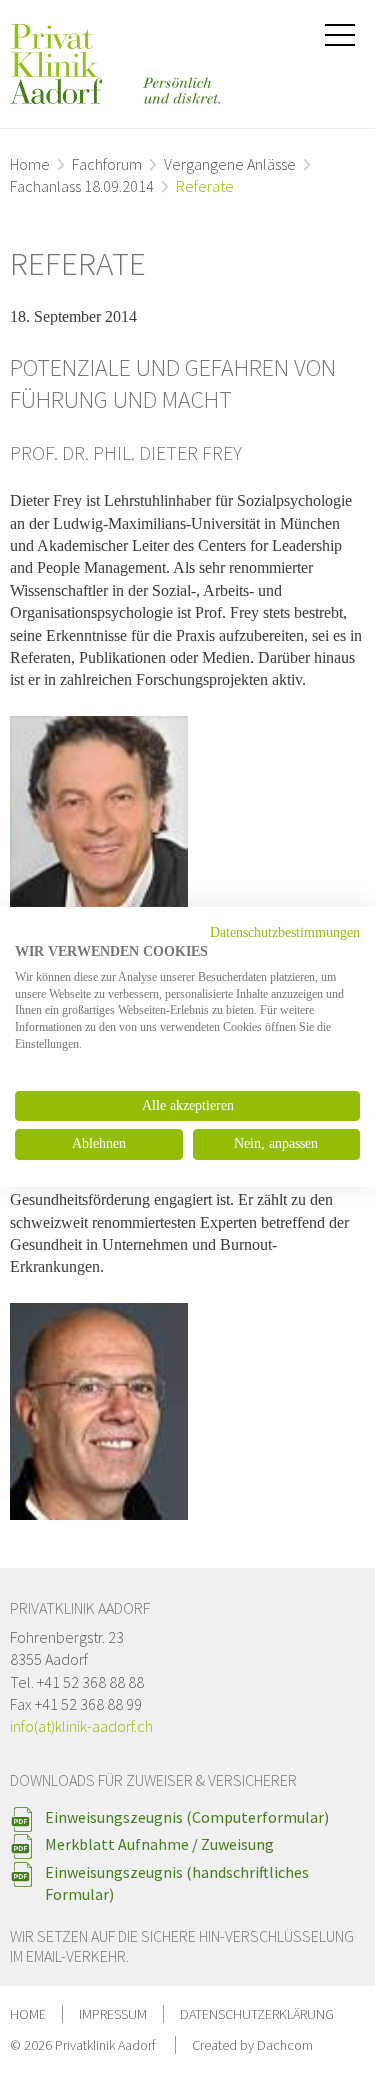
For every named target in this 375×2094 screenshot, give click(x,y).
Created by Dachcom (252, 2045)
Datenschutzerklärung (257, 2014)
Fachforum (107, 164)
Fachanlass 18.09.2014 (82, 186)
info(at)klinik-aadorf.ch (81, 1726)
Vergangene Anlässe (230, 164)
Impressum (113, 2014)
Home (30, 164)
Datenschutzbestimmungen (285, 932)
